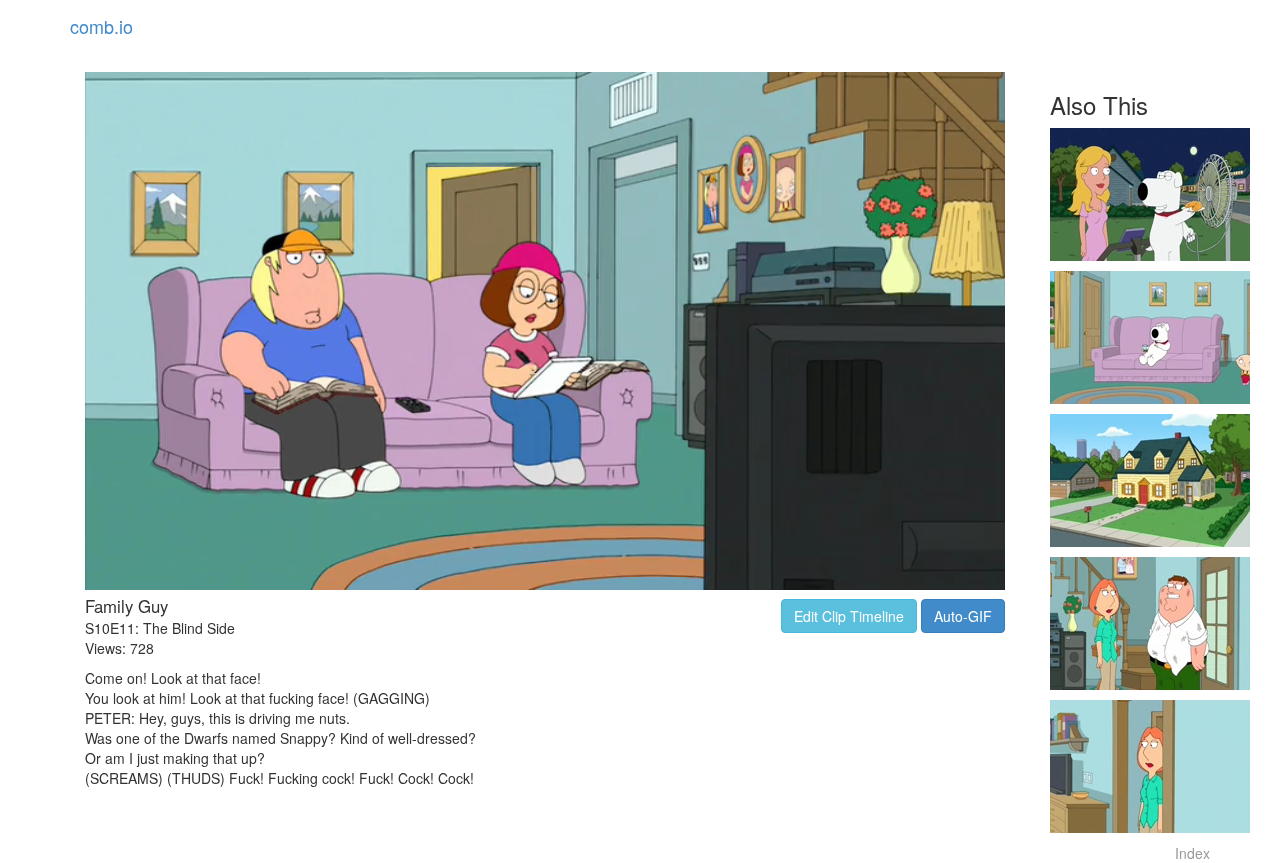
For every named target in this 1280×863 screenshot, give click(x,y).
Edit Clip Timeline (849, 616)
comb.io (101, 26)
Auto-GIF (963, 616)
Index (1192, 853)
